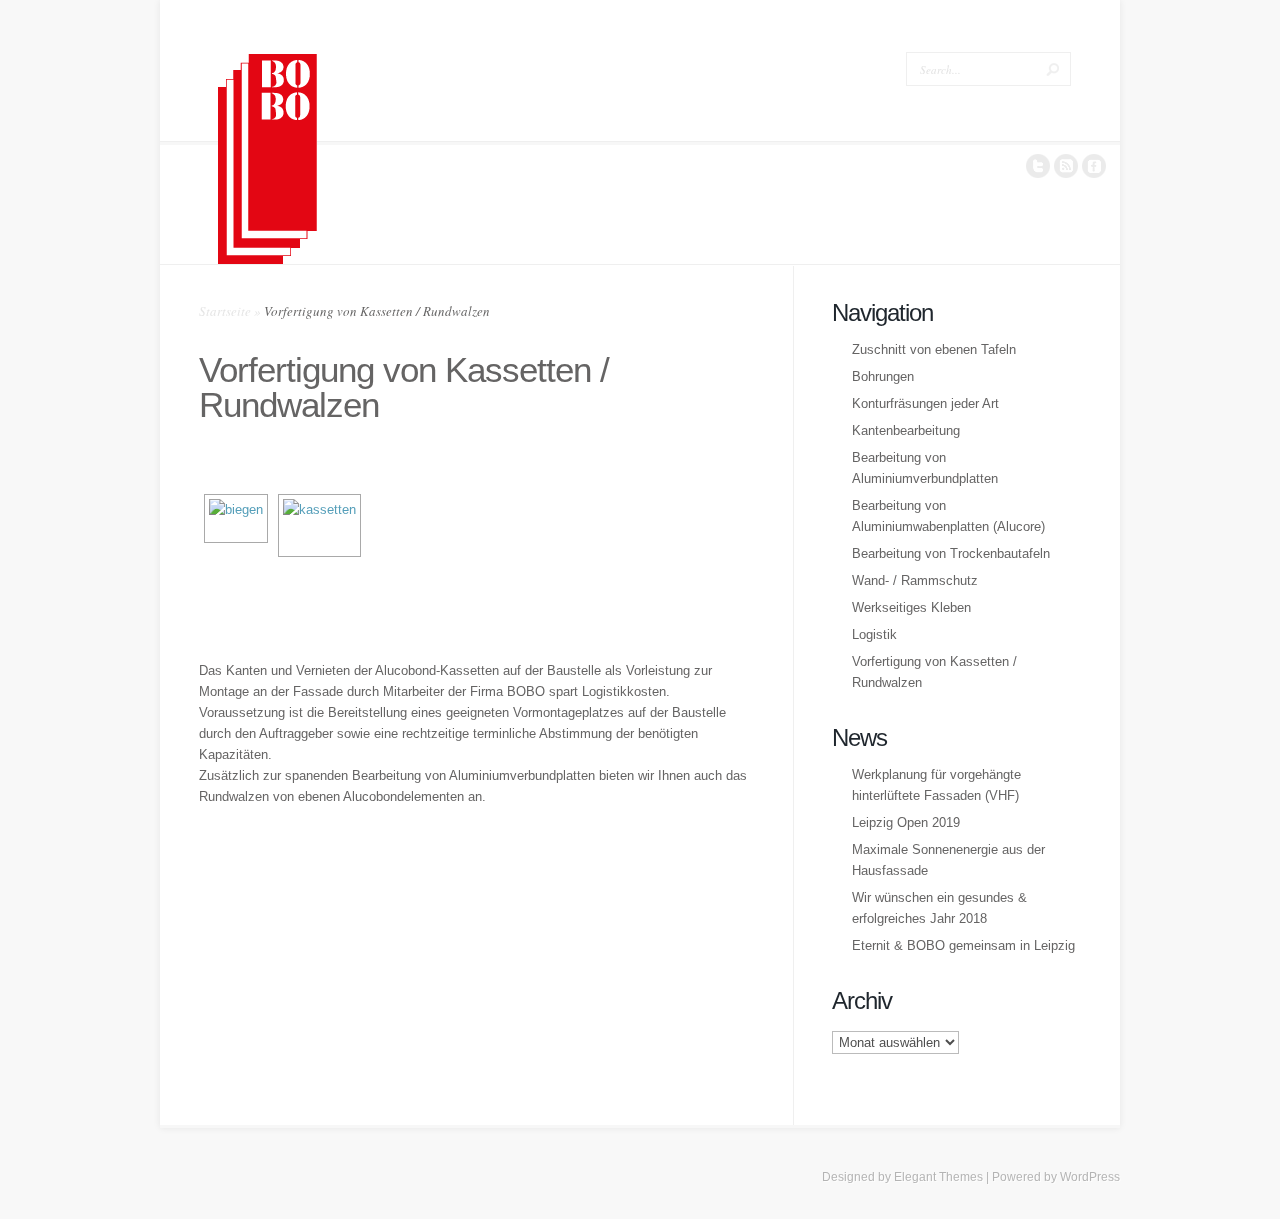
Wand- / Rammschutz (915, 580)
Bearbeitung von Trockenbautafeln (951, 553)
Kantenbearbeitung (906, 430)
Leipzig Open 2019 (906, 822)
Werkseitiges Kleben (911, 607)
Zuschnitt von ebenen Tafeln (934, 349)
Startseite (225, 311)
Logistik (874, 634)
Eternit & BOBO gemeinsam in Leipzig (963, 945)
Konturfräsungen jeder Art (925, 403)
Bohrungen (883, 376)
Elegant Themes (938, 1177)
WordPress (1090, 1177)
